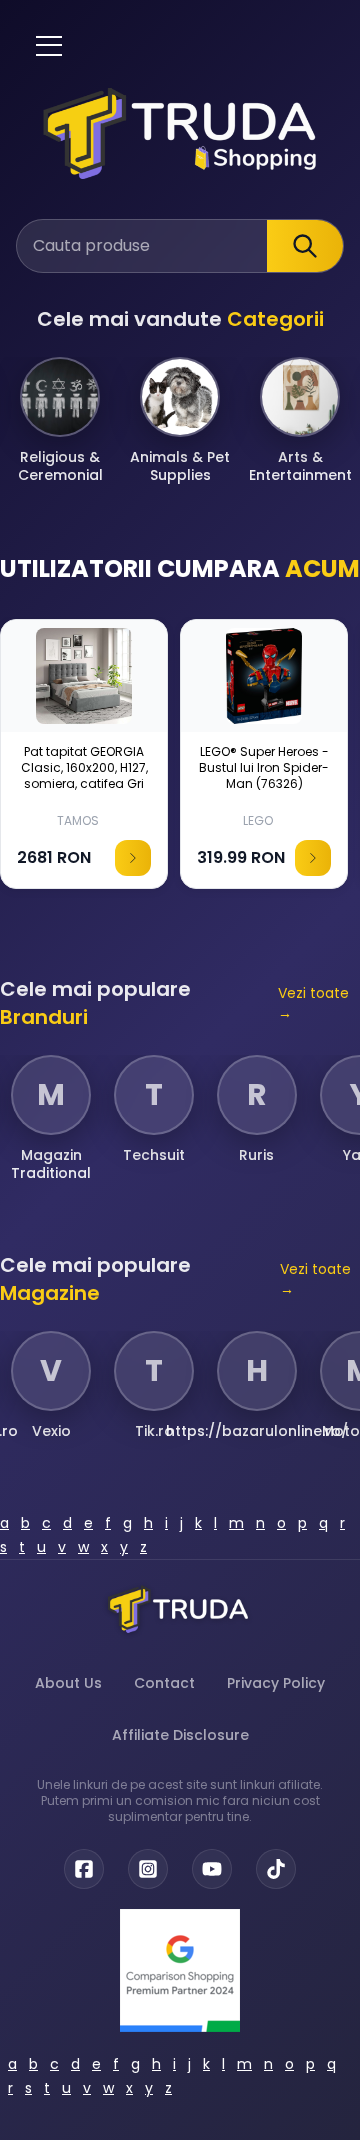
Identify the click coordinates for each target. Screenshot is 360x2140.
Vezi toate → (313, 1003)
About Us (68, 1683)
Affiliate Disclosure (180, 1735)
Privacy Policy (276, 1683)
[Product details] (133, 858)
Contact (164, 1683)
